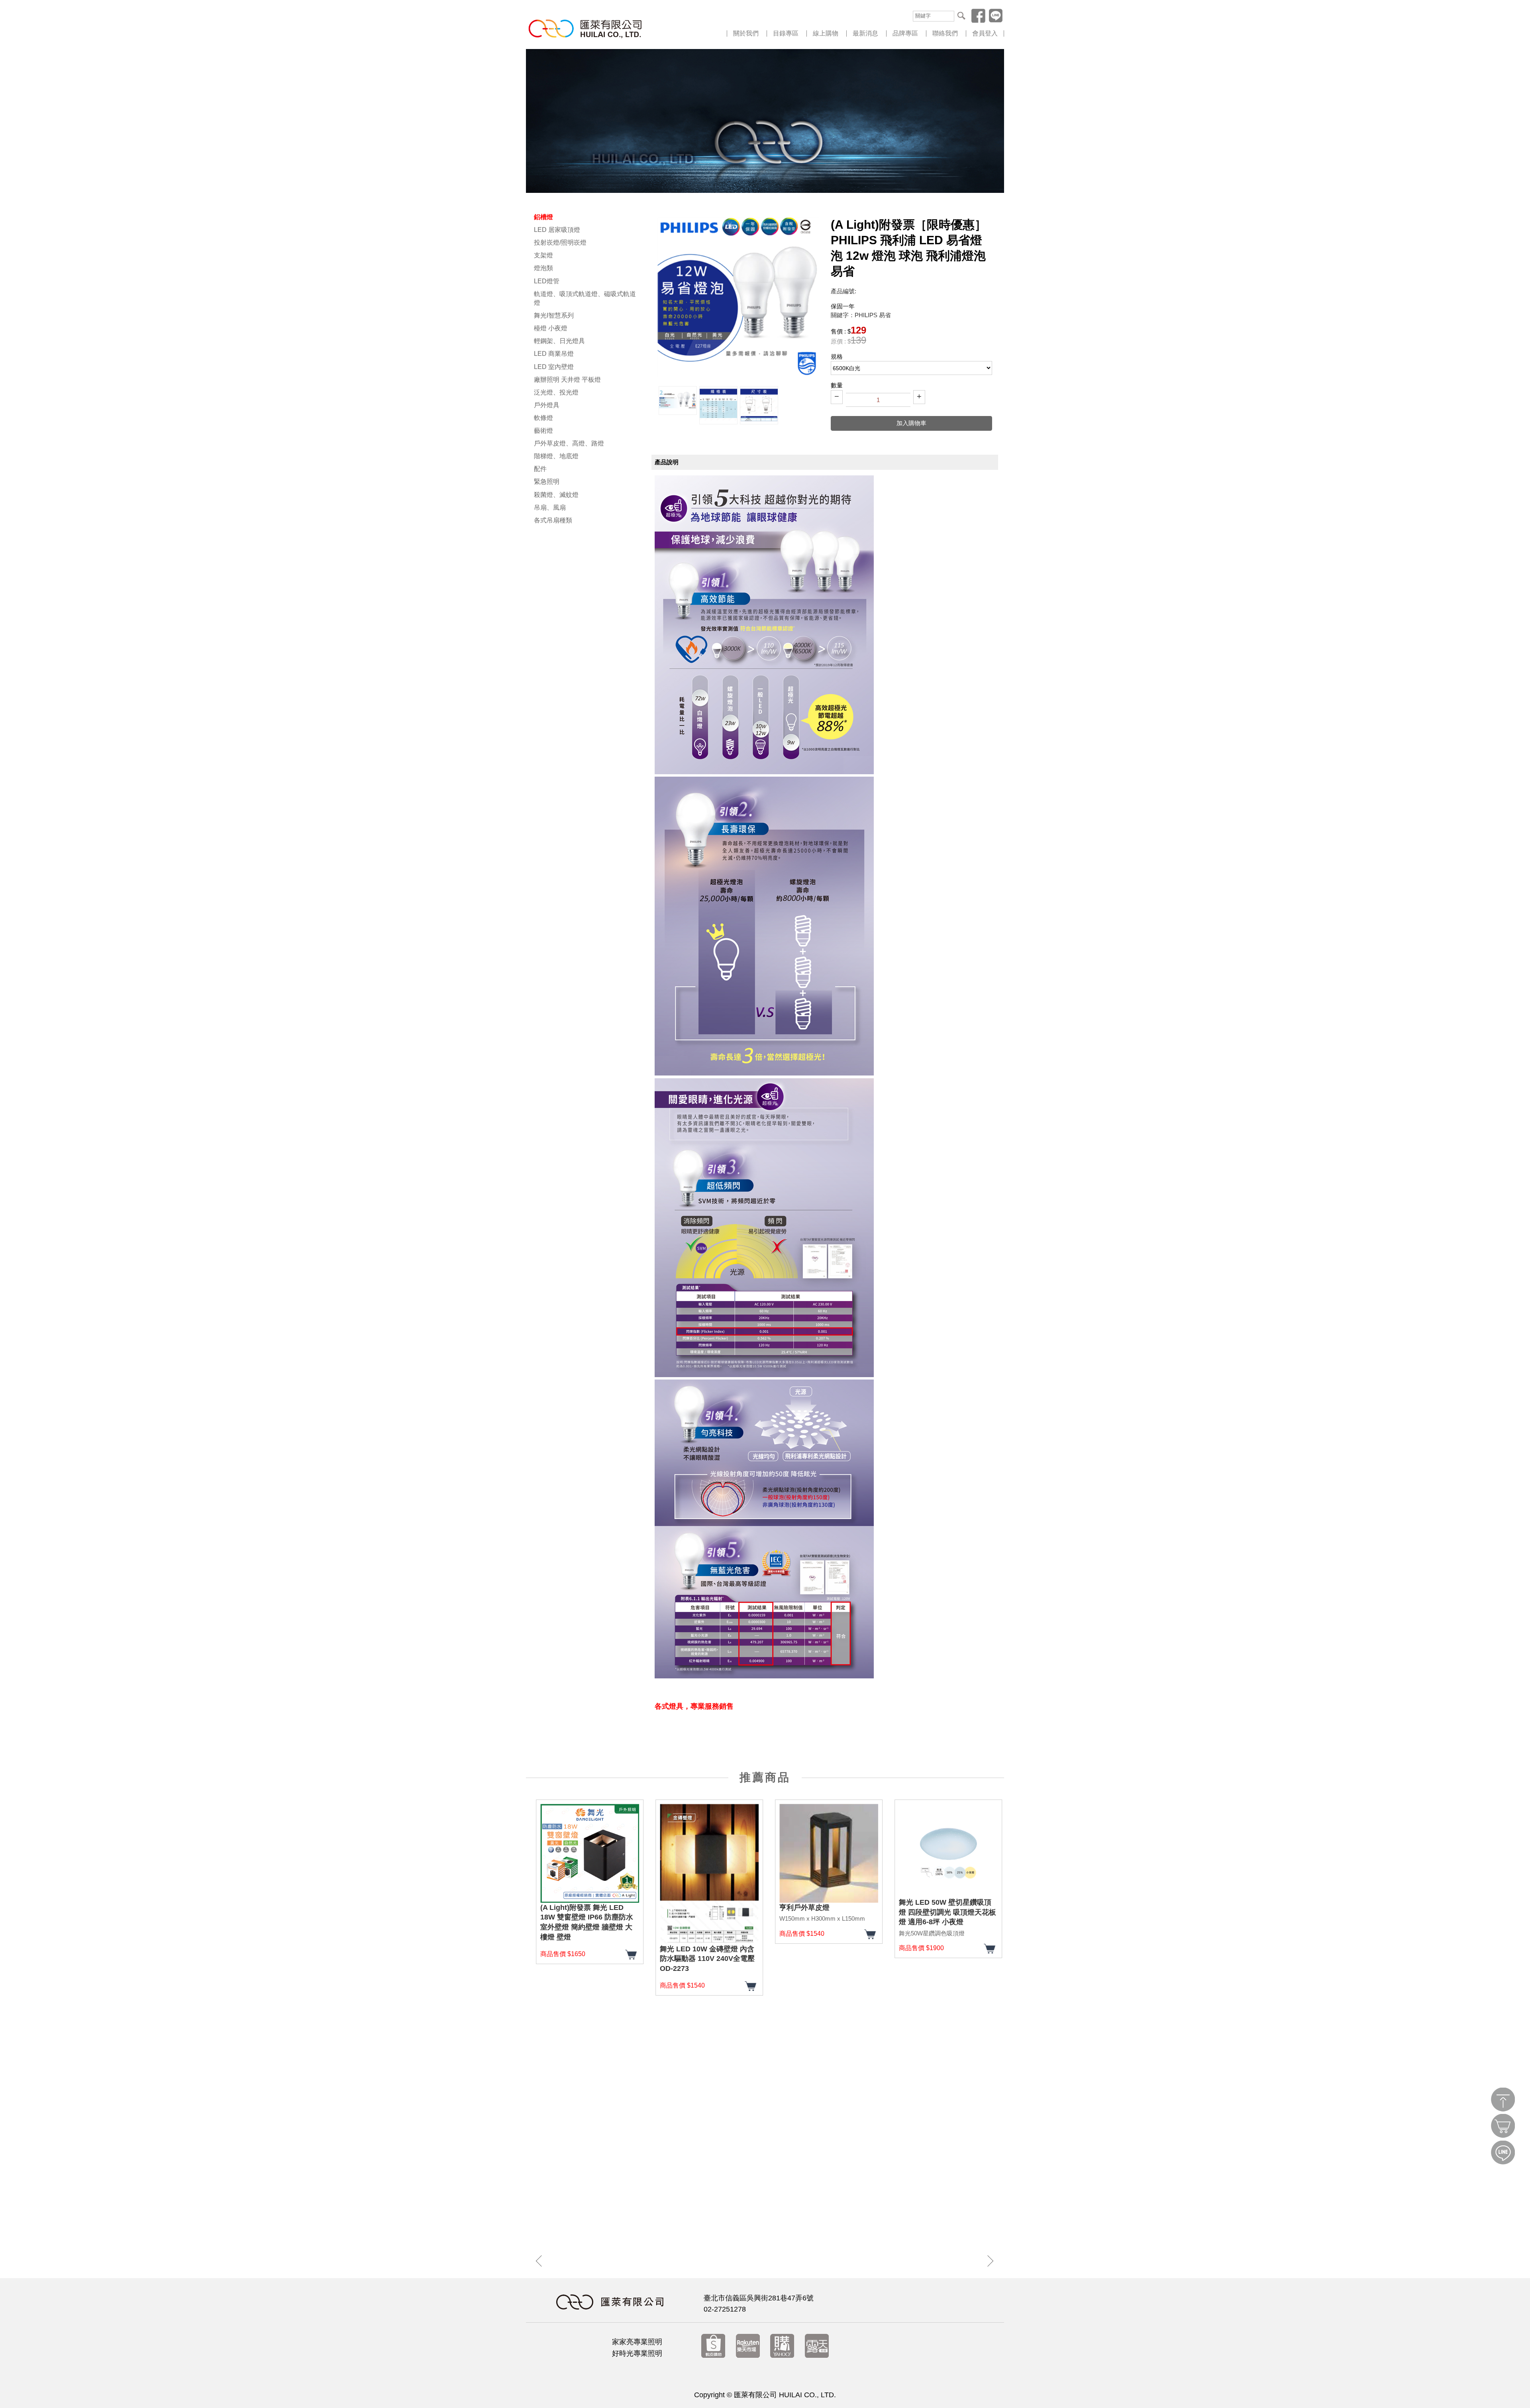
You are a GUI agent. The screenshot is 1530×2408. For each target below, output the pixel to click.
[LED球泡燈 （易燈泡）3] (759, 405)
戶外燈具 (547, 405)
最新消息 (865, 33)
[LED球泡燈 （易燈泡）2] (718, 405)
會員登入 (985, 33)
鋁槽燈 (543, 217)
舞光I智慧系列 (554, 315)
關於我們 (746, 33)
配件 (540, 469)
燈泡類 (543, 268)
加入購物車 (911, 423)
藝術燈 (543, 431)
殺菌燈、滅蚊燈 (556, 495)
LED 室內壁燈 (554, 367)
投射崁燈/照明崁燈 (560, 242)
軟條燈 (543, 418)
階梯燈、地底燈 (556, 456)
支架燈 (543, 255)
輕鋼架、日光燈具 (559, 341)
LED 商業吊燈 (554, 354)
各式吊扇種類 (553, 520)
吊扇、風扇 (550, 507)
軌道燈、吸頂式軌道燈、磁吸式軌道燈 (585, 298)
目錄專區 (786, 33)
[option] (678, 401)
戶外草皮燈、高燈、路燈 (569, 443)
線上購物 (826, 33)
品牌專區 (905, 33)
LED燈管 (547, 281)
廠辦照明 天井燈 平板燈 (567, 380)
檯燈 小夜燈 (551, 328)
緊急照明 (547, 482)
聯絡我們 (945, 33)
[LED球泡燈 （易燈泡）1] (678, 401)
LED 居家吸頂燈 (557, 230)
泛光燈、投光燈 (556, 392)
